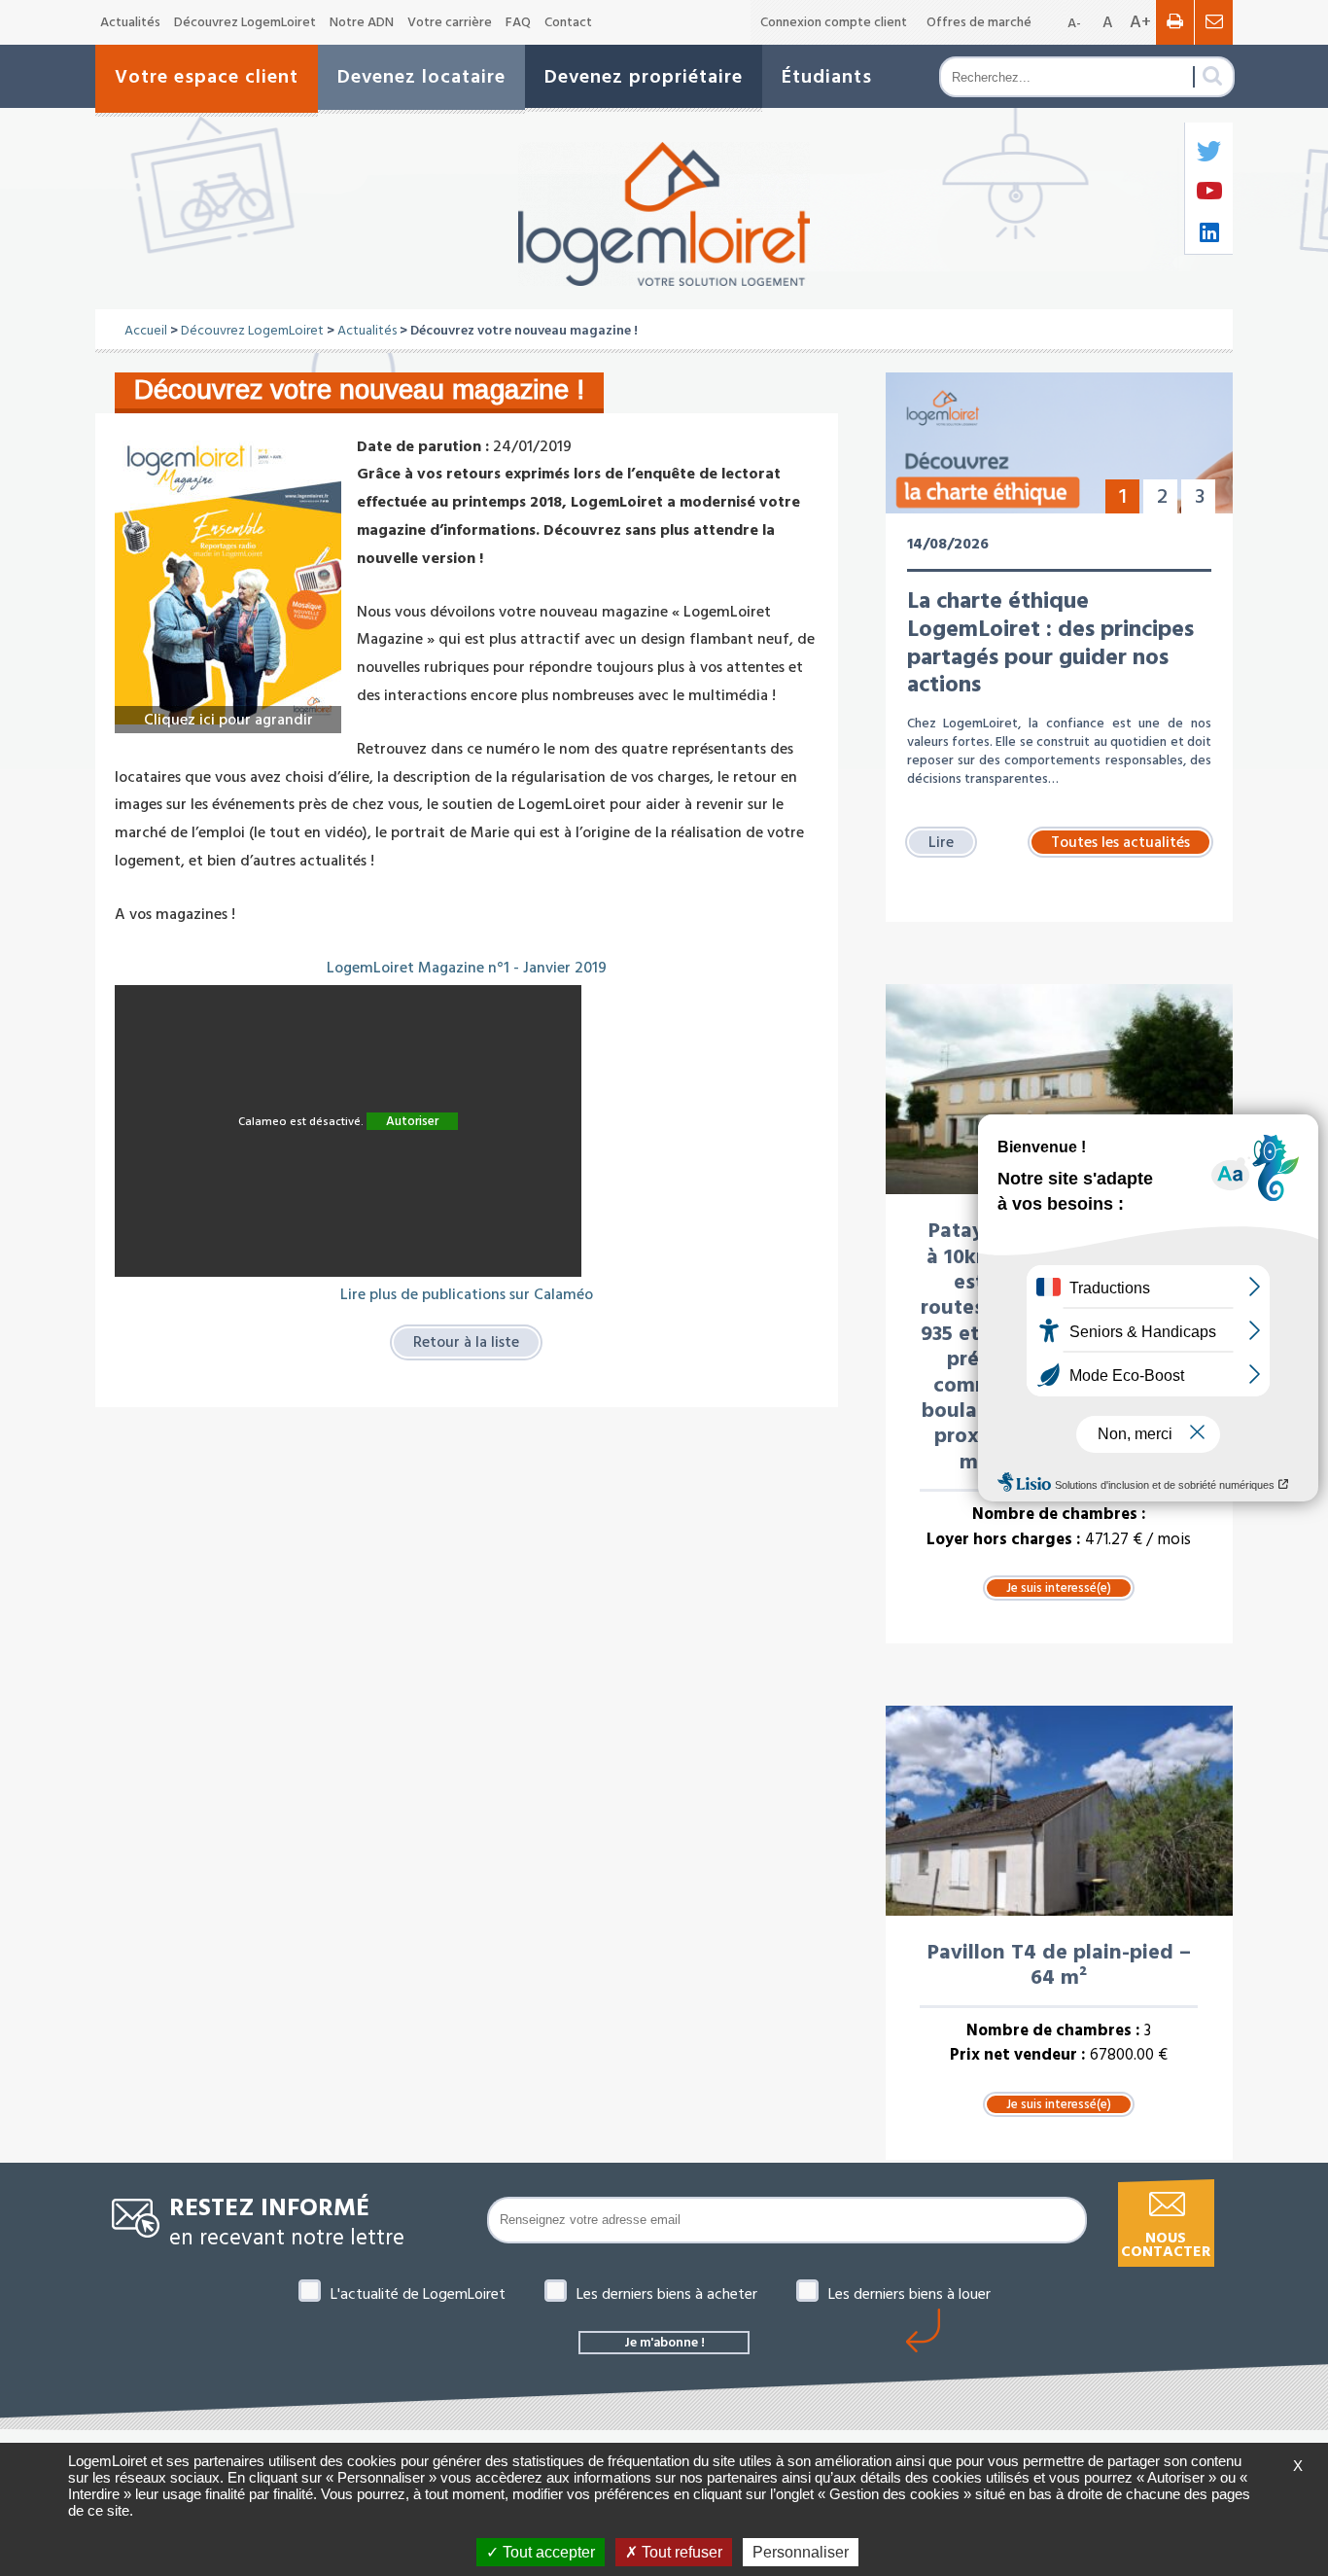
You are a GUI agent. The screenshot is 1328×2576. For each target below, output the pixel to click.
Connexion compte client (834, 22)
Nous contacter (1166, 2245)
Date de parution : (423, 446)
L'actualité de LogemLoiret (418, 2294)
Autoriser (412, 1121)
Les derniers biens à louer (909, 2294)
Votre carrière (450, 22)
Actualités (130, 22)
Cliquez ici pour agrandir (228, 720)
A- (1074, 23)
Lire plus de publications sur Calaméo (467, 1294)
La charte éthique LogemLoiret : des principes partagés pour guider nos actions (1050, 643)
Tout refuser (680, 2552)
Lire (941, 842)
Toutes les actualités (1120, 842)
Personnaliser (801, 2552)
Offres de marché (979, 22)
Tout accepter (547, 2552)
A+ (1140, 22)
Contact (568, 22)
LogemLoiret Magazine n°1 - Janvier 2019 (467, 968)
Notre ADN (362, 22)
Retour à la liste (466, 1342)
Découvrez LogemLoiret (245, 22)
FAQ (518, 22)
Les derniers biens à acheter (667, 2294)
